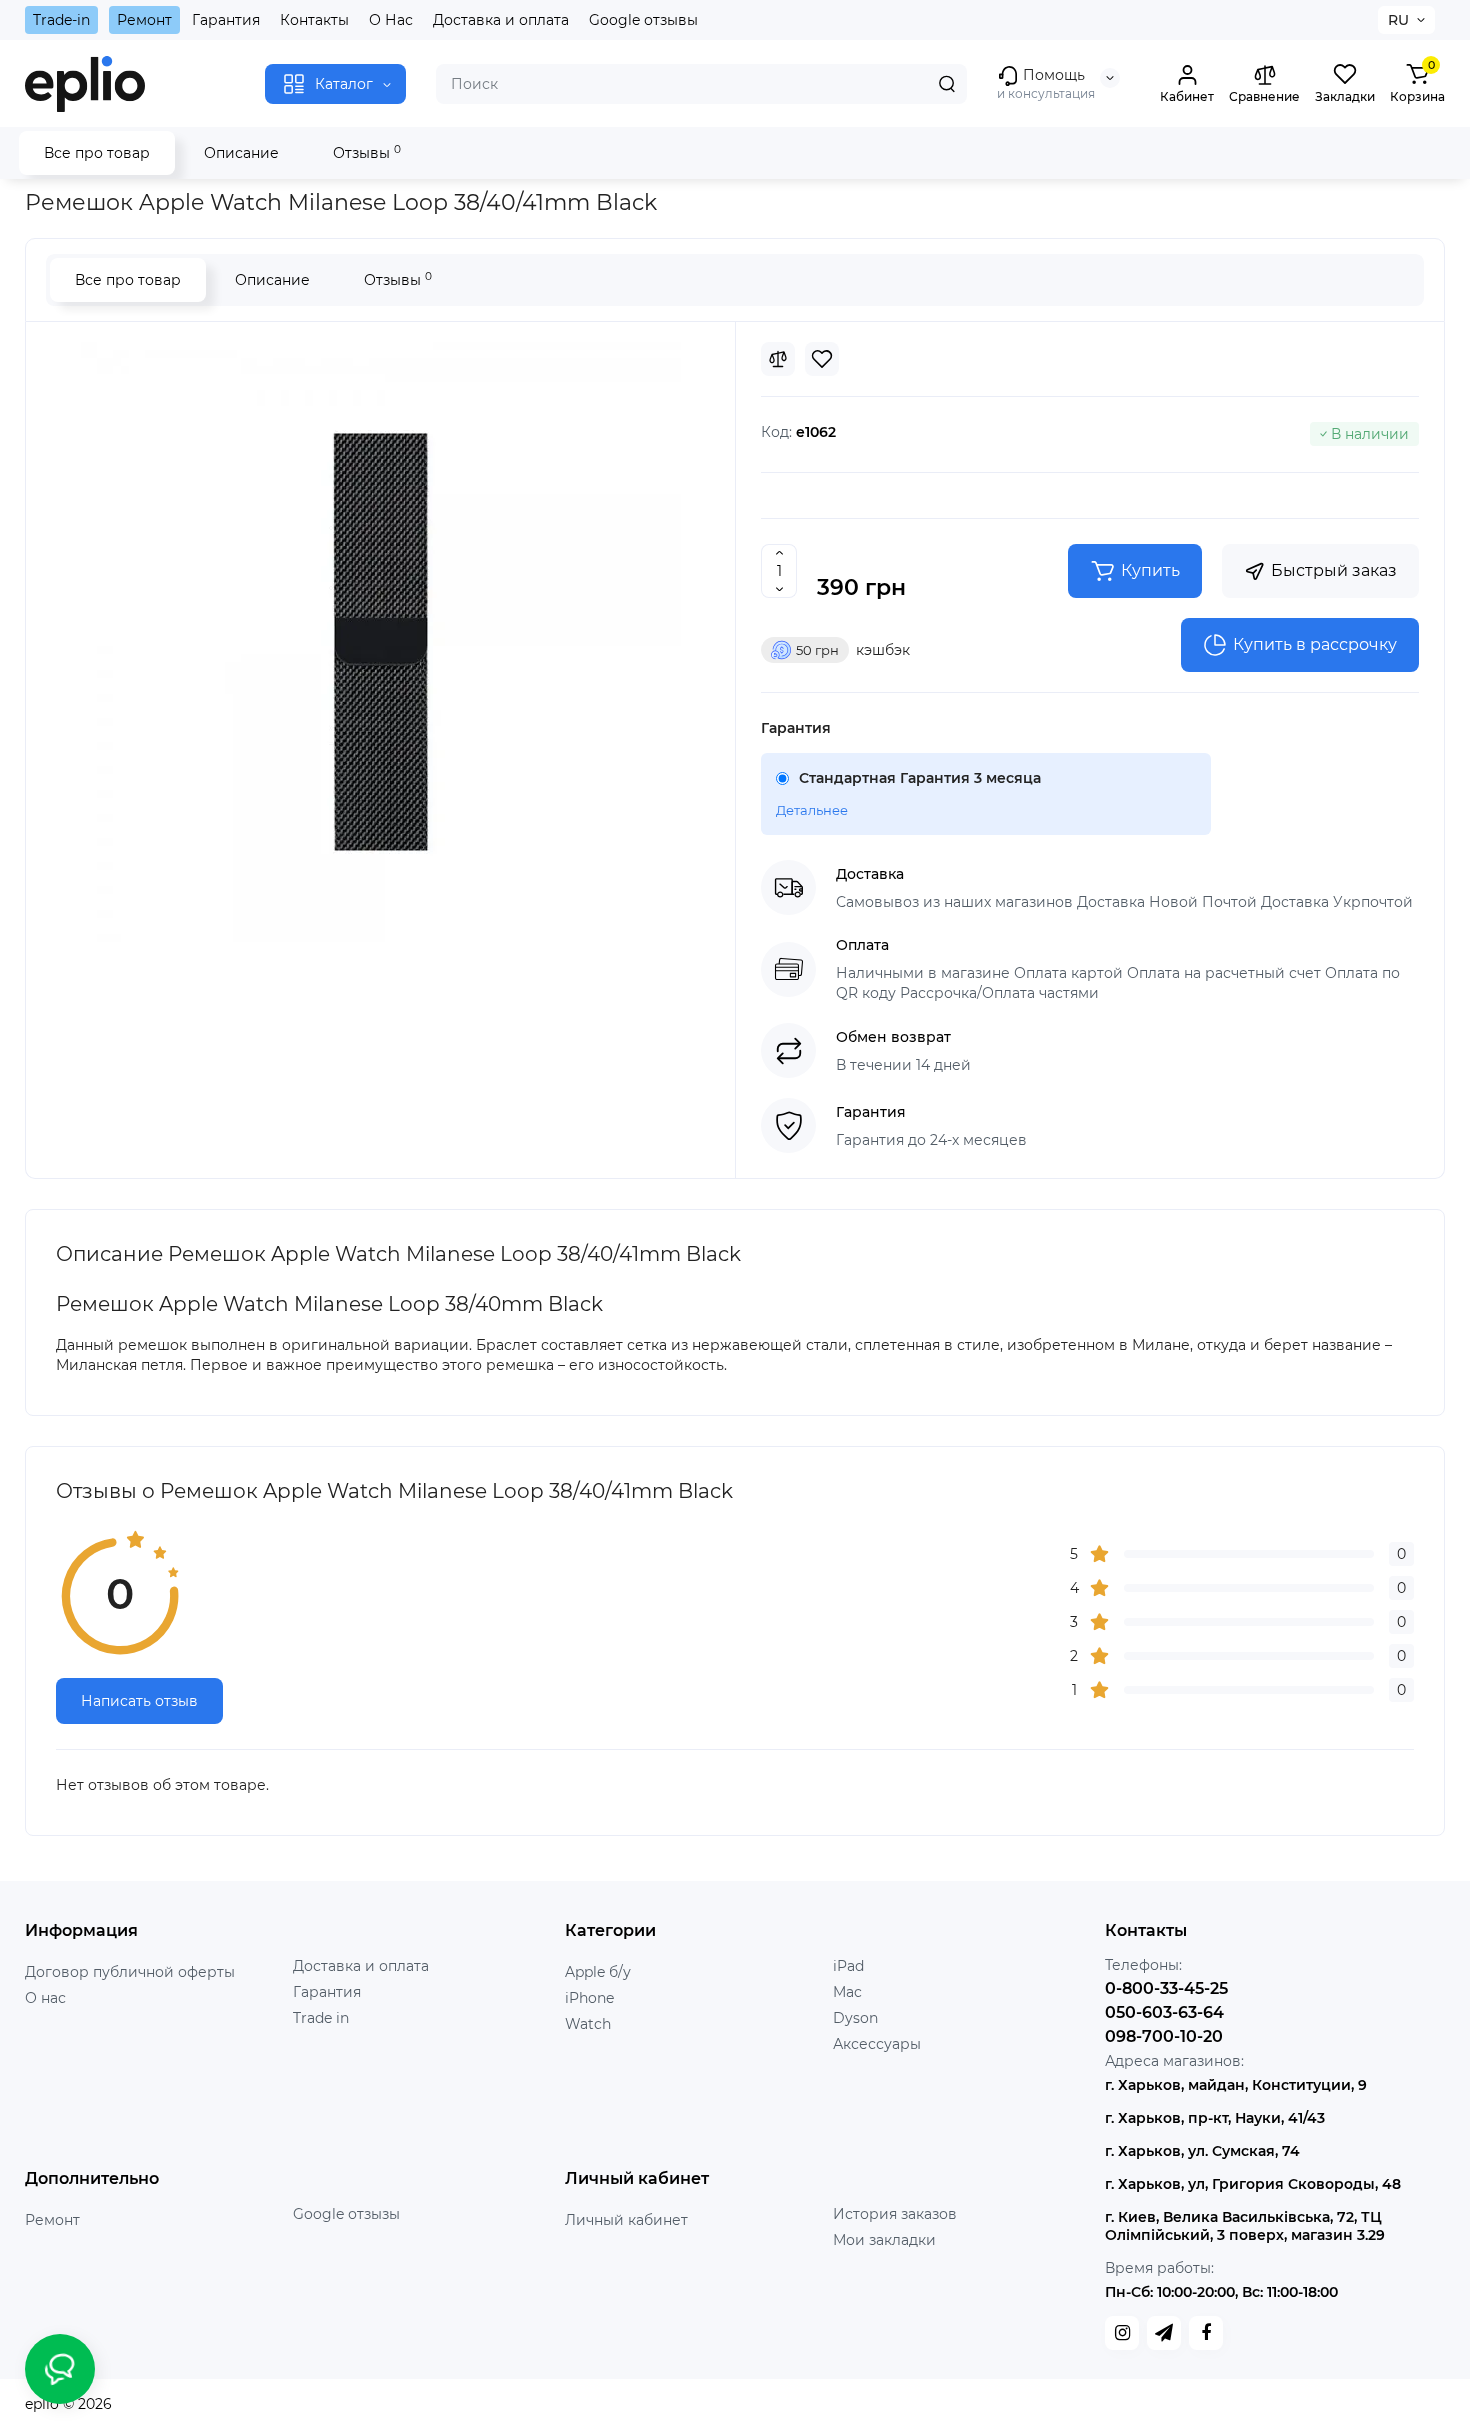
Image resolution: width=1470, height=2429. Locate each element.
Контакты (314, 20)
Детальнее (812, 810)
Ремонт (144, 20)
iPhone (589, 1998)
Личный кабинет (626, 2220)
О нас (45, 1998)
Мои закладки (884, 2240)
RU (1398, 20)
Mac (847, 1992)
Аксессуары (877, 2044)
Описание (241, 153)
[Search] (947, 84)
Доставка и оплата (501, 20)
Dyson (855, 2018)
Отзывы (367, 152)
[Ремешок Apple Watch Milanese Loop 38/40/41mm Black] (381, 642)
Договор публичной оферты (130, 1972)
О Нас (391, 20)
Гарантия (226, 20)
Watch (588, 2024)
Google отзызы (346, 2214)
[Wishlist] (822, 359)
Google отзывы (643, 20)
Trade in (321, 2018)
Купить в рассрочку (1315, 644)
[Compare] (778, 359)
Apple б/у (598, 1972)
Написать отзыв (139, 1701)
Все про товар (97, 153)
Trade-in (61, 20)
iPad (848, 1966)
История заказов (895, 2214)
